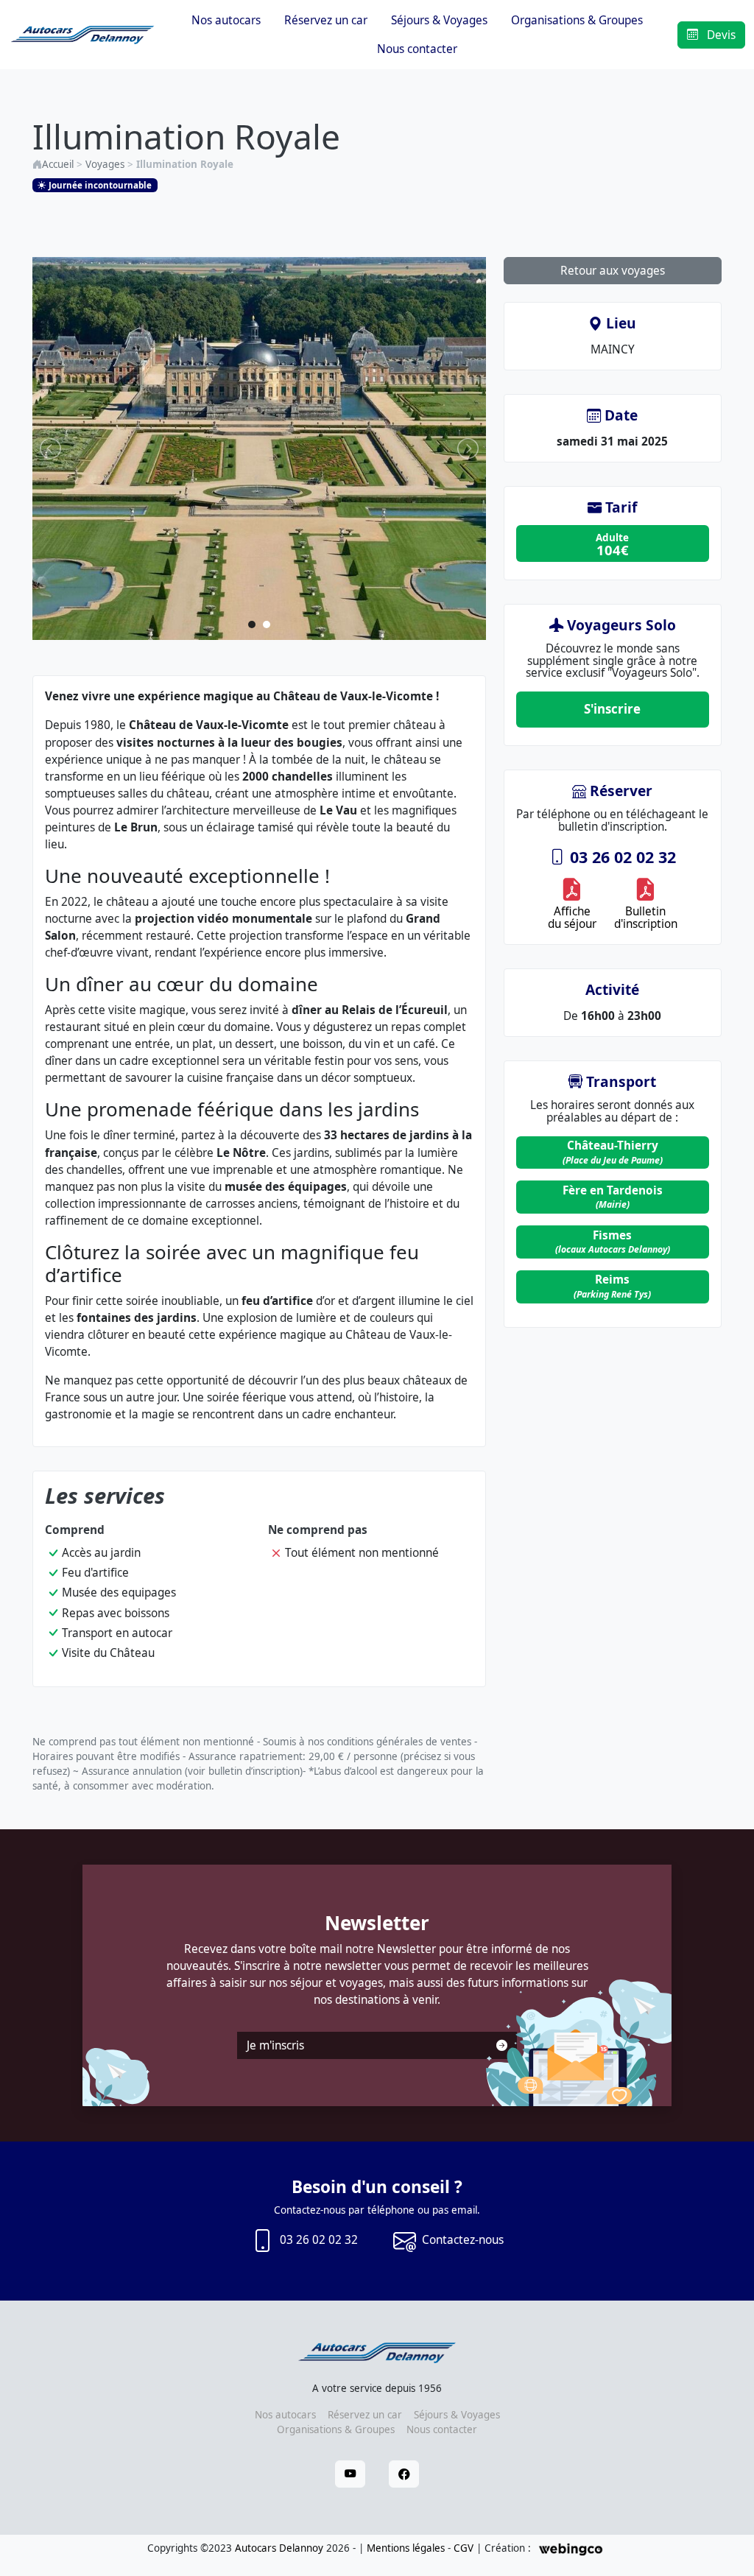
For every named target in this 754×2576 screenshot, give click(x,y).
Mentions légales (406, 2548)
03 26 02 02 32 (621, 857)
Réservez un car (326, 20)
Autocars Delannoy (279, 2548)
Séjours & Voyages (439, 20)
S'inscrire (612, 709)
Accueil (58, 164)
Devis (720, 35)
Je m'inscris (275, 2045)
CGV (464, 2548)
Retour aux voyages (613, 271)
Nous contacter (417, 49)
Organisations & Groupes (577, 20)
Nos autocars (226, 20)
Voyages (105, 164)
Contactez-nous (463, 2240)
